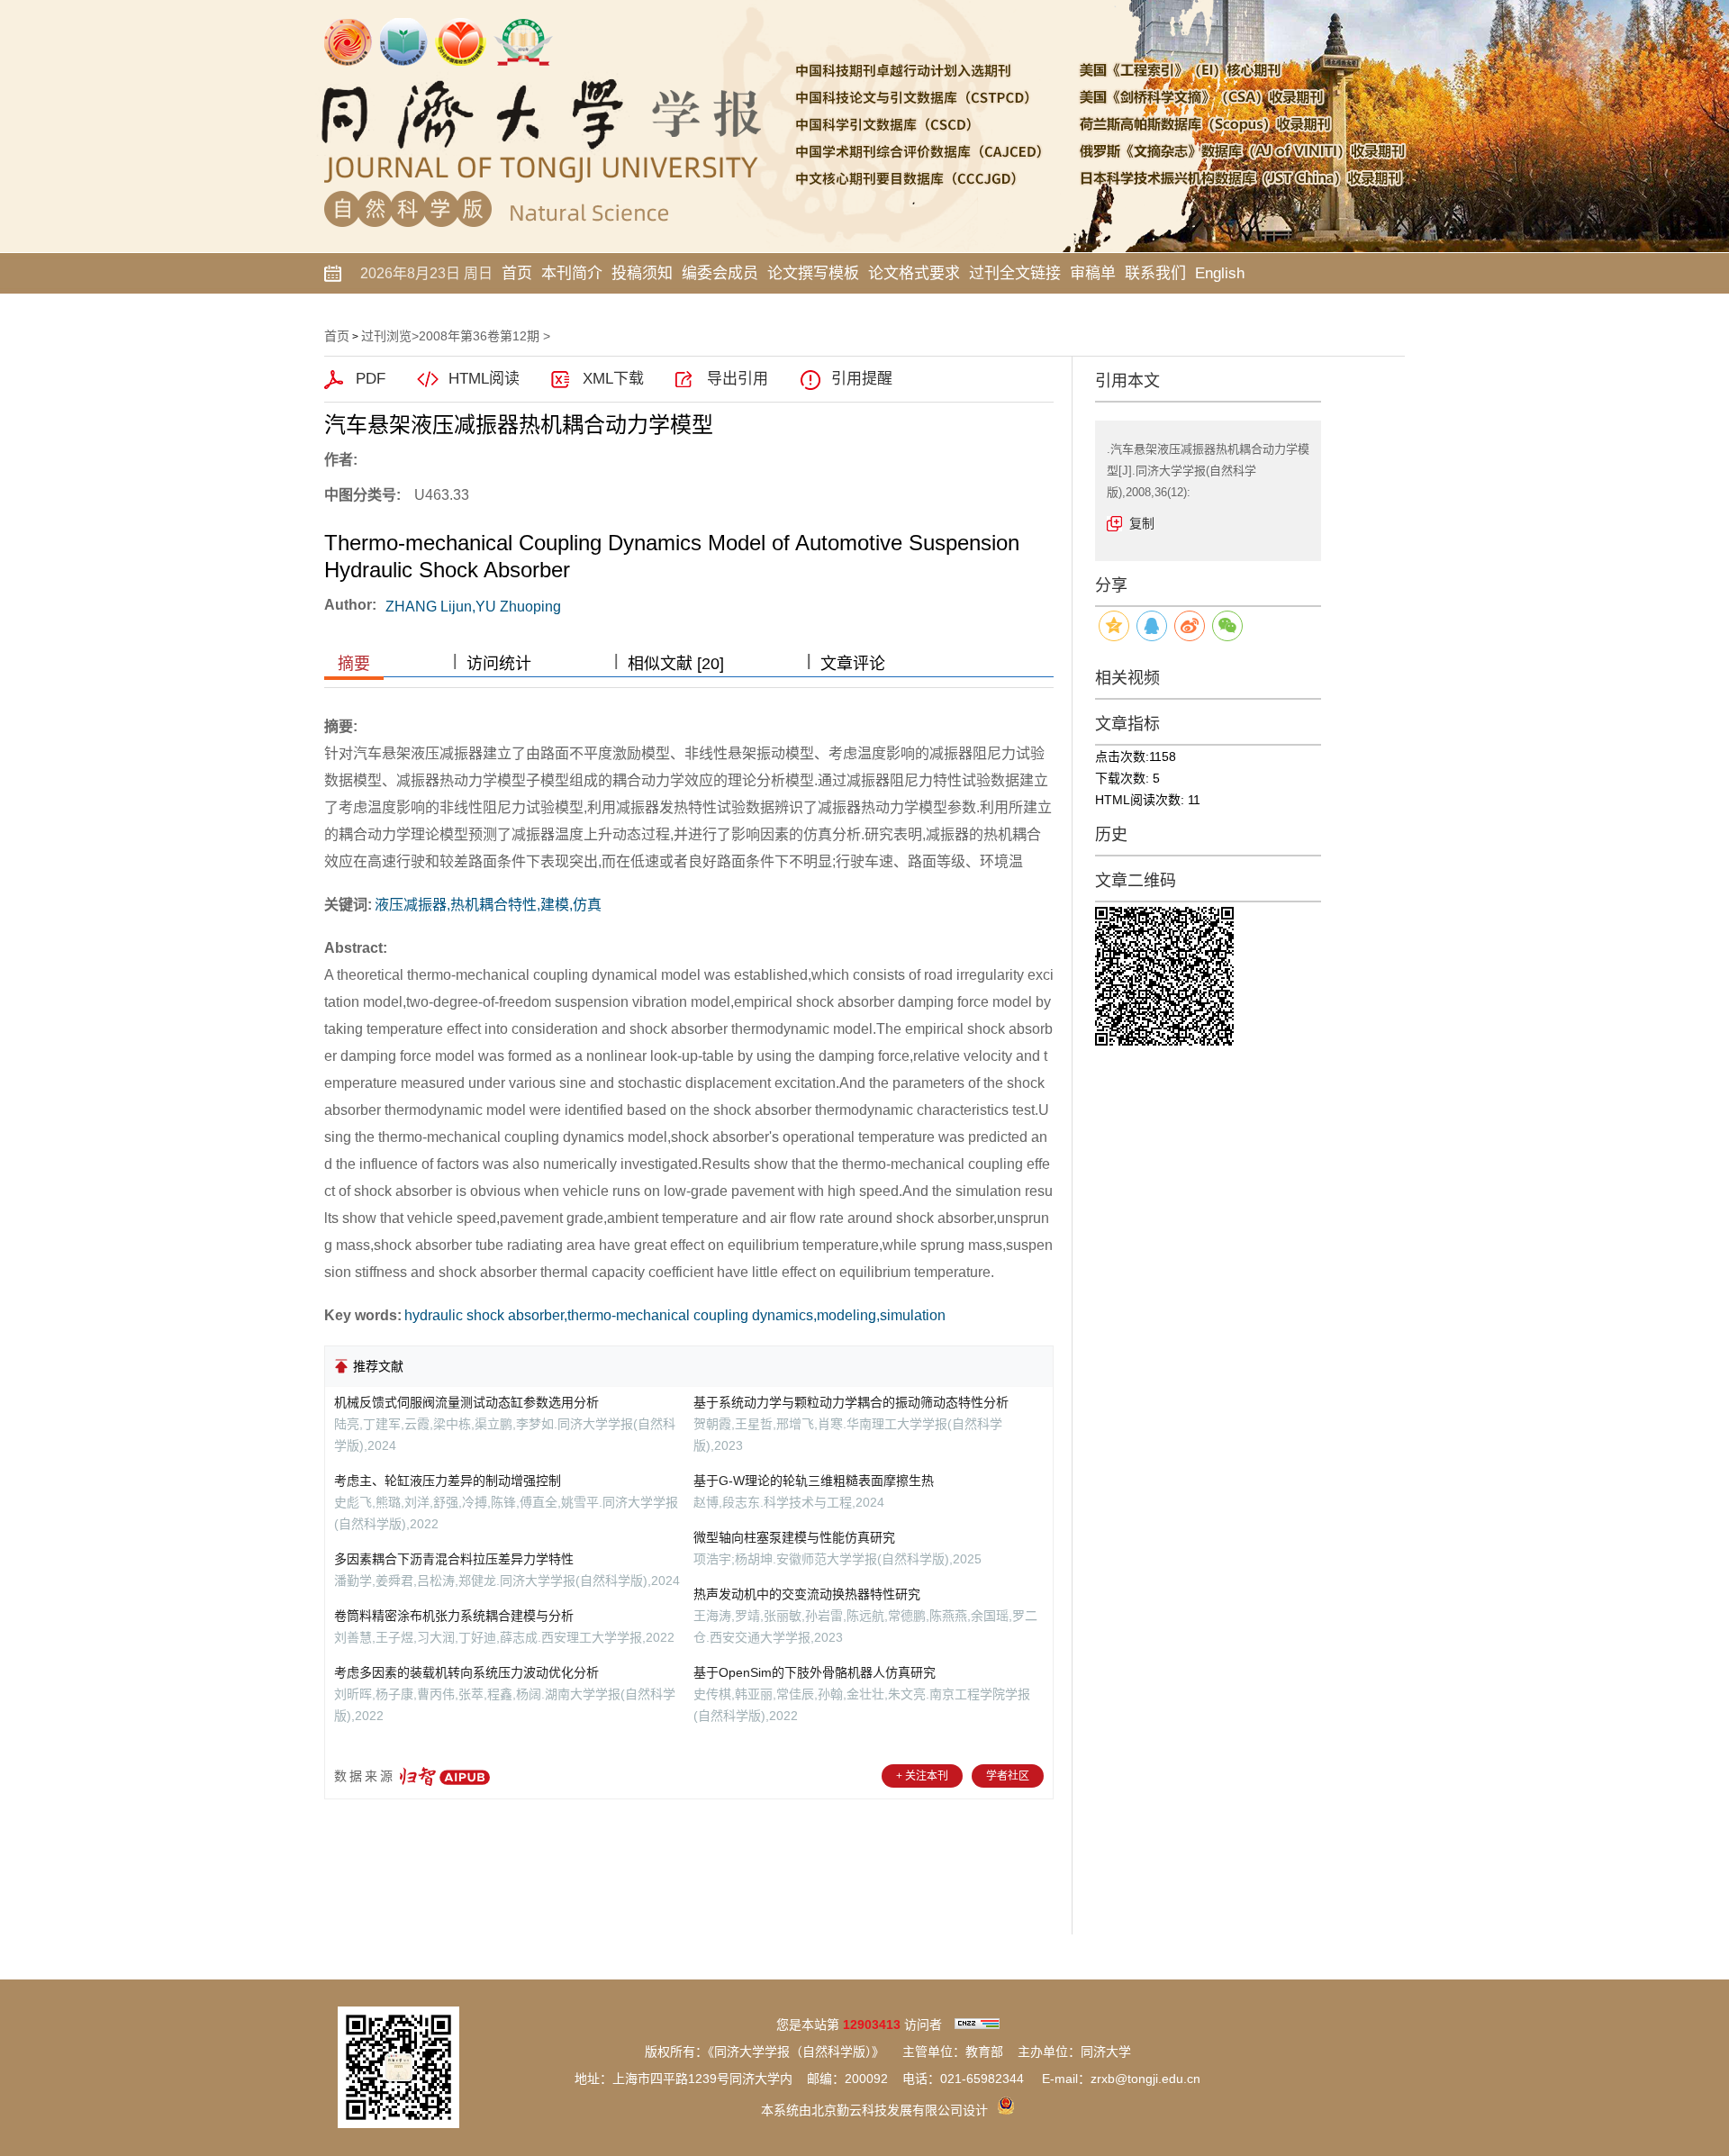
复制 (1142, 523)
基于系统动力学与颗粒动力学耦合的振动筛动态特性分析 (851, 1402)
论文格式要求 (914, 273)
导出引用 (738, 379)
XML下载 (613, 379)
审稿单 (1093, 273)
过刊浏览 (386, 336)
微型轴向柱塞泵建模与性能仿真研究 (794, 1537)
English (1220, 273)
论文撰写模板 (813, 273)
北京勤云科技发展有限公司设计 (900, 2110)
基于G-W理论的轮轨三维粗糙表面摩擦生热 (814, 1481)
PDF (371, 379)
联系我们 (1155, 273)
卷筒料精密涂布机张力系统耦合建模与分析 (454, 1616)
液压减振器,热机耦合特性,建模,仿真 (488, 905)
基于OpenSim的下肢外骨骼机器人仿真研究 (815, 1672)
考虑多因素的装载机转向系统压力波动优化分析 (466, 1672)
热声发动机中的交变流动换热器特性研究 (807, 1594)
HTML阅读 (484, 379)
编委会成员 (720, 273)
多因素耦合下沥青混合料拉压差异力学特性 (454, 1559)
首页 (517, 273)
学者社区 (1008, 1776)
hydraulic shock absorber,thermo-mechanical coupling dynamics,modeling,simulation (675, 1315)
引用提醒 (862, 379)
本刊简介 (572, 273)
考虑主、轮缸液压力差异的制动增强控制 (448, 1481)
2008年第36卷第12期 (479, 336)
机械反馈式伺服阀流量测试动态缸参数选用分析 (466, 1402)
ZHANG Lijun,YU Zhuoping (473, 607)
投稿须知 (642, 273)
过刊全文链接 (1015, 273)
